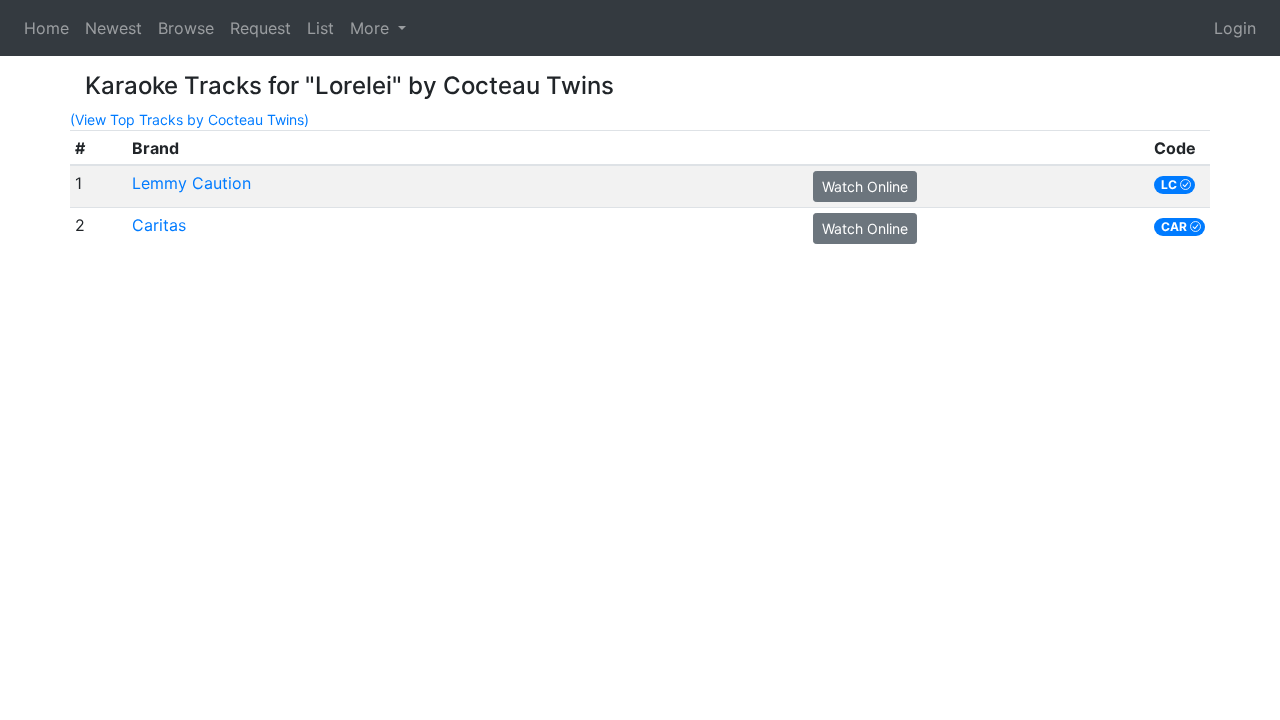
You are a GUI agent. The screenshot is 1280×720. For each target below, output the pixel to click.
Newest (113, 28)
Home (46, 28)
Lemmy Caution (191, 183)
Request (260, 28)
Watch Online (865, 186)
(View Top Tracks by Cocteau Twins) (189, 119)
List (320, 28)
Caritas (159, 225)
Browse (186, 28)
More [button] (372, 28)
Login (1235, 28)
